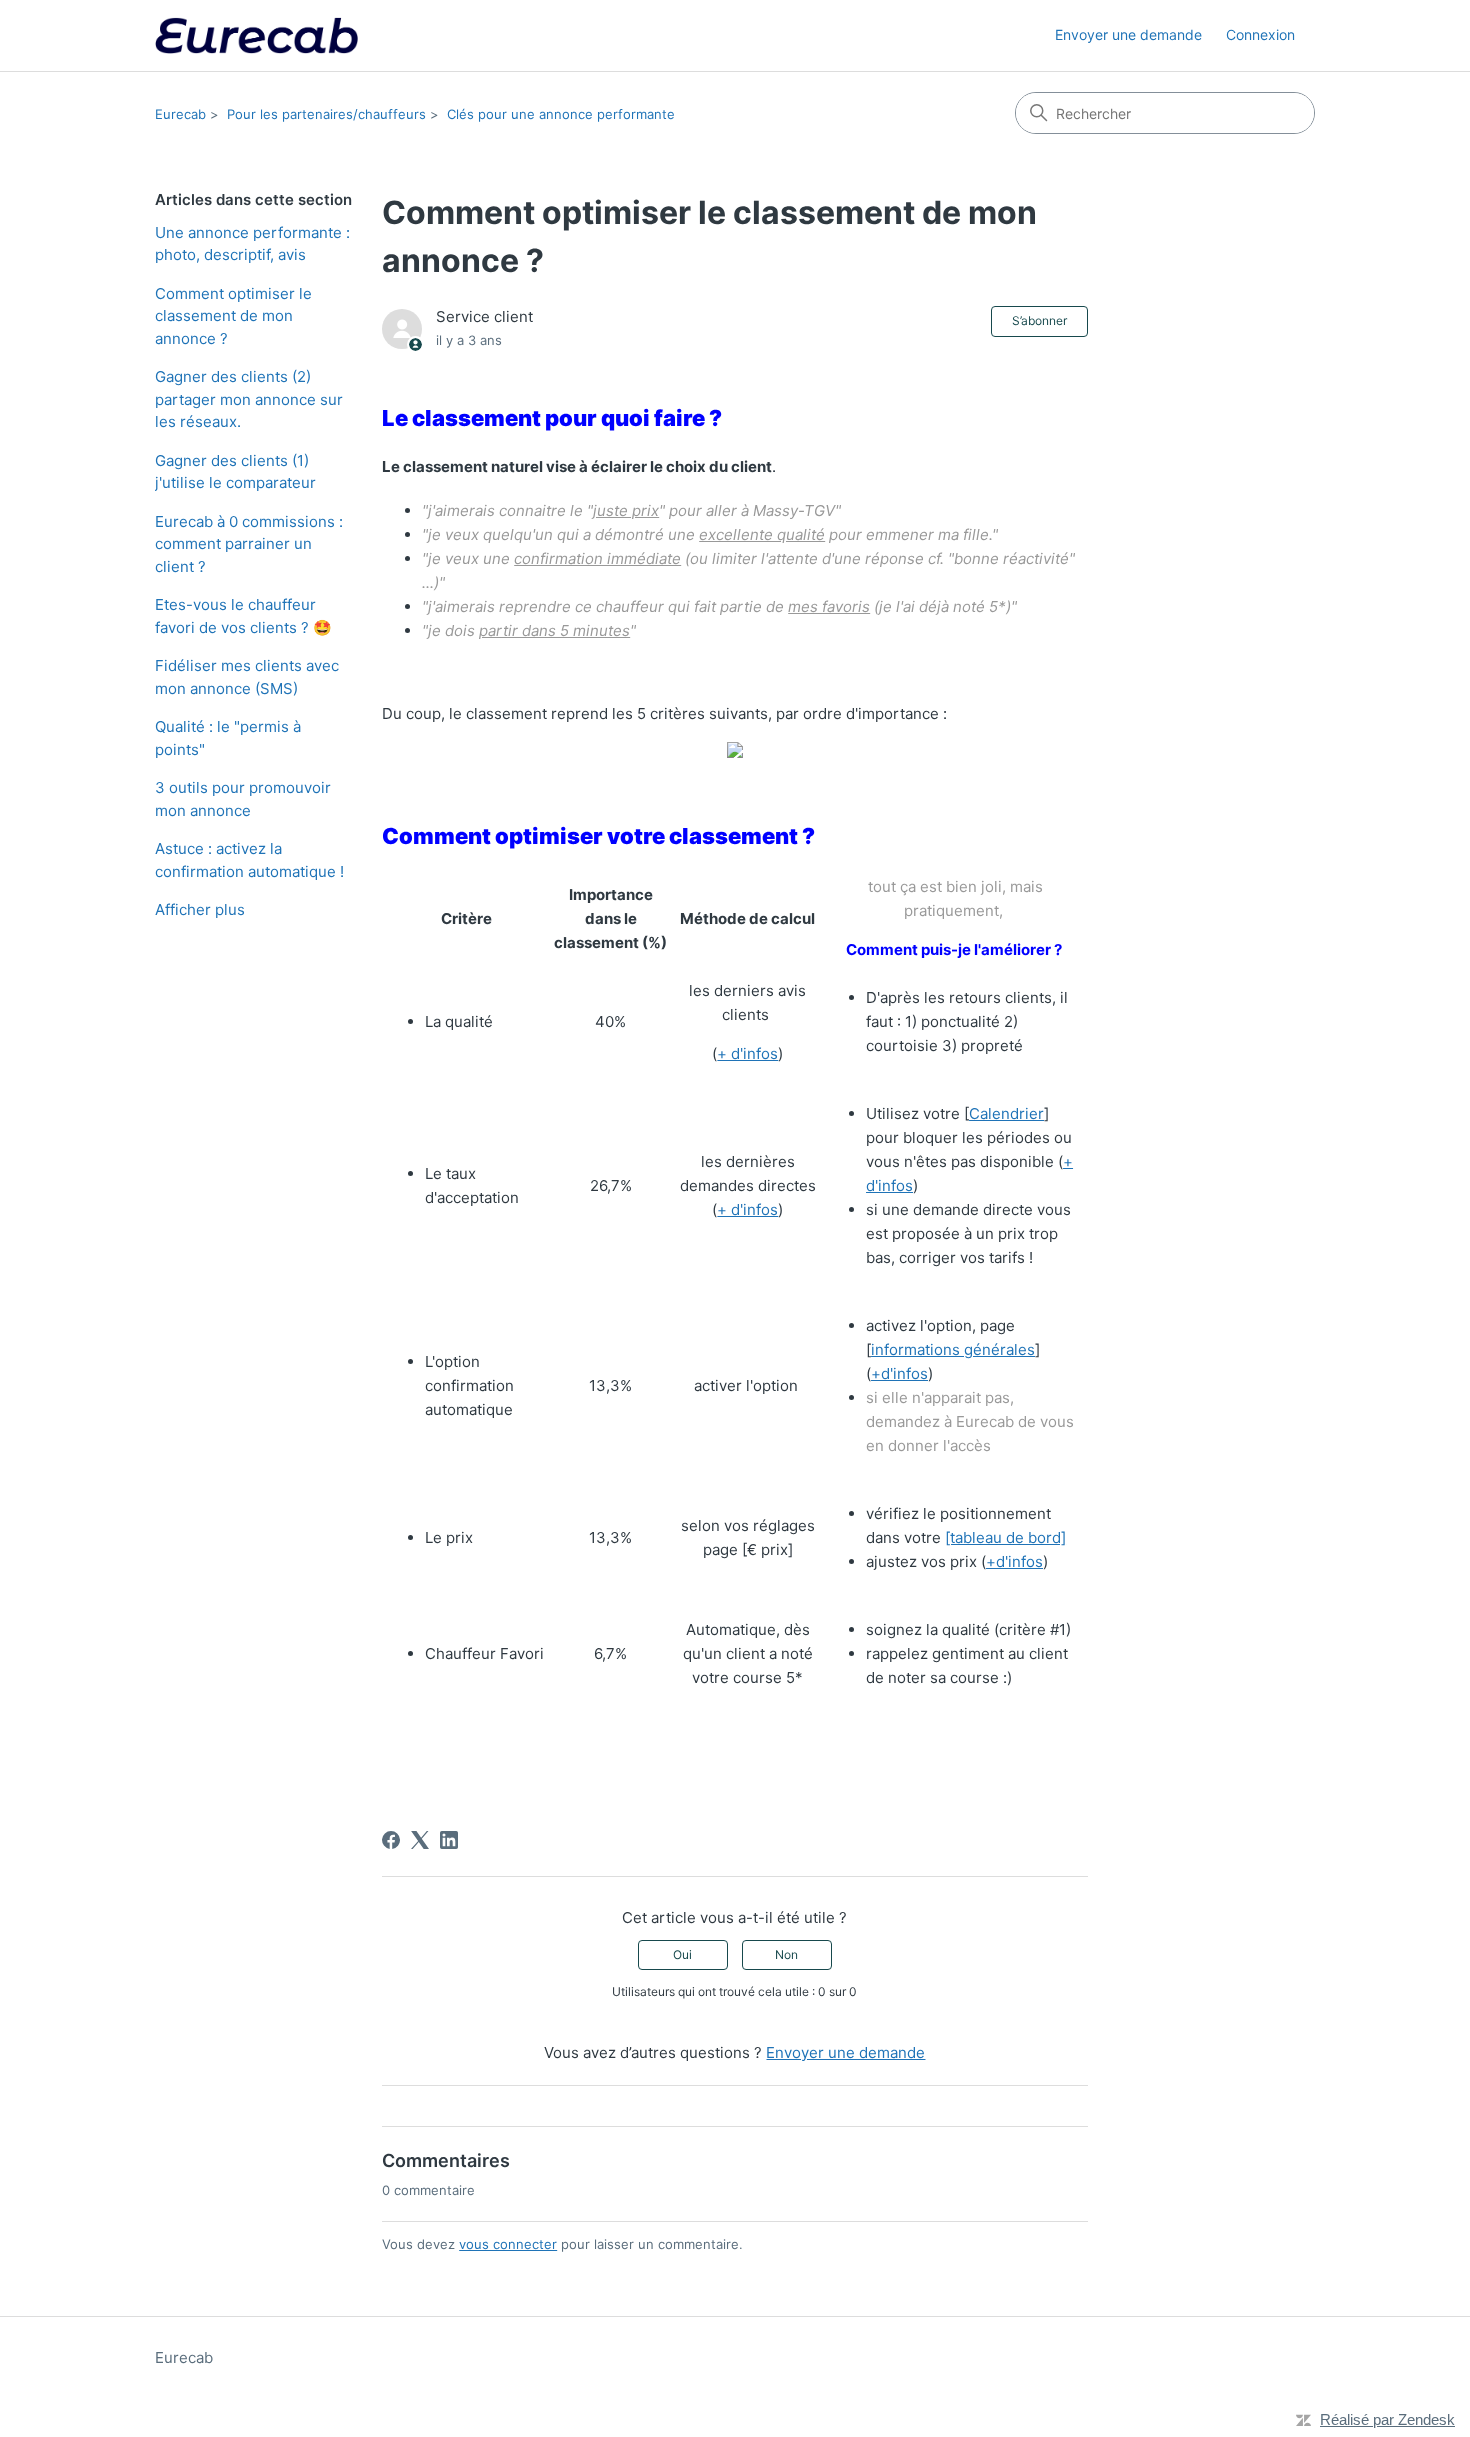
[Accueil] (256, 35)
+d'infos (899, 1373)
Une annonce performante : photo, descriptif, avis (252, 244)
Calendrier (1006, 1113)
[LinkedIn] (449, 1840)
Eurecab (180, 114)
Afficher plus (200, 909)
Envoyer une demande (1128, 34)
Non (786, 1954)
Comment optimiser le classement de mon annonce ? (233, 316)
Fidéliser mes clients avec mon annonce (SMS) (247, 677)
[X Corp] (420, 1840)
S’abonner (1039, 320)
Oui (682, 1954)
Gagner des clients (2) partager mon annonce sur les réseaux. (249, 399)
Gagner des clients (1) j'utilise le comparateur (235, 472)
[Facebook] (391, 1840)
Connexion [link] (1260, 34)
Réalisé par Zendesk (1387, 2419)
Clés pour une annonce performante (561, 114)
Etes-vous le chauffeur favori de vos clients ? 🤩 (243, 616)
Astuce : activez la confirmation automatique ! (249, 860)
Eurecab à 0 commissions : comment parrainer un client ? (249, 544)
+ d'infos (747, 1053)
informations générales (953, 1349)
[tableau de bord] (1005, 1537)
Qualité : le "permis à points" (228, 738)
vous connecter (508, 2244)
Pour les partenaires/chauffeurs (326, 114)
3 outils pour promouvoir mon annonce (243, 799)
